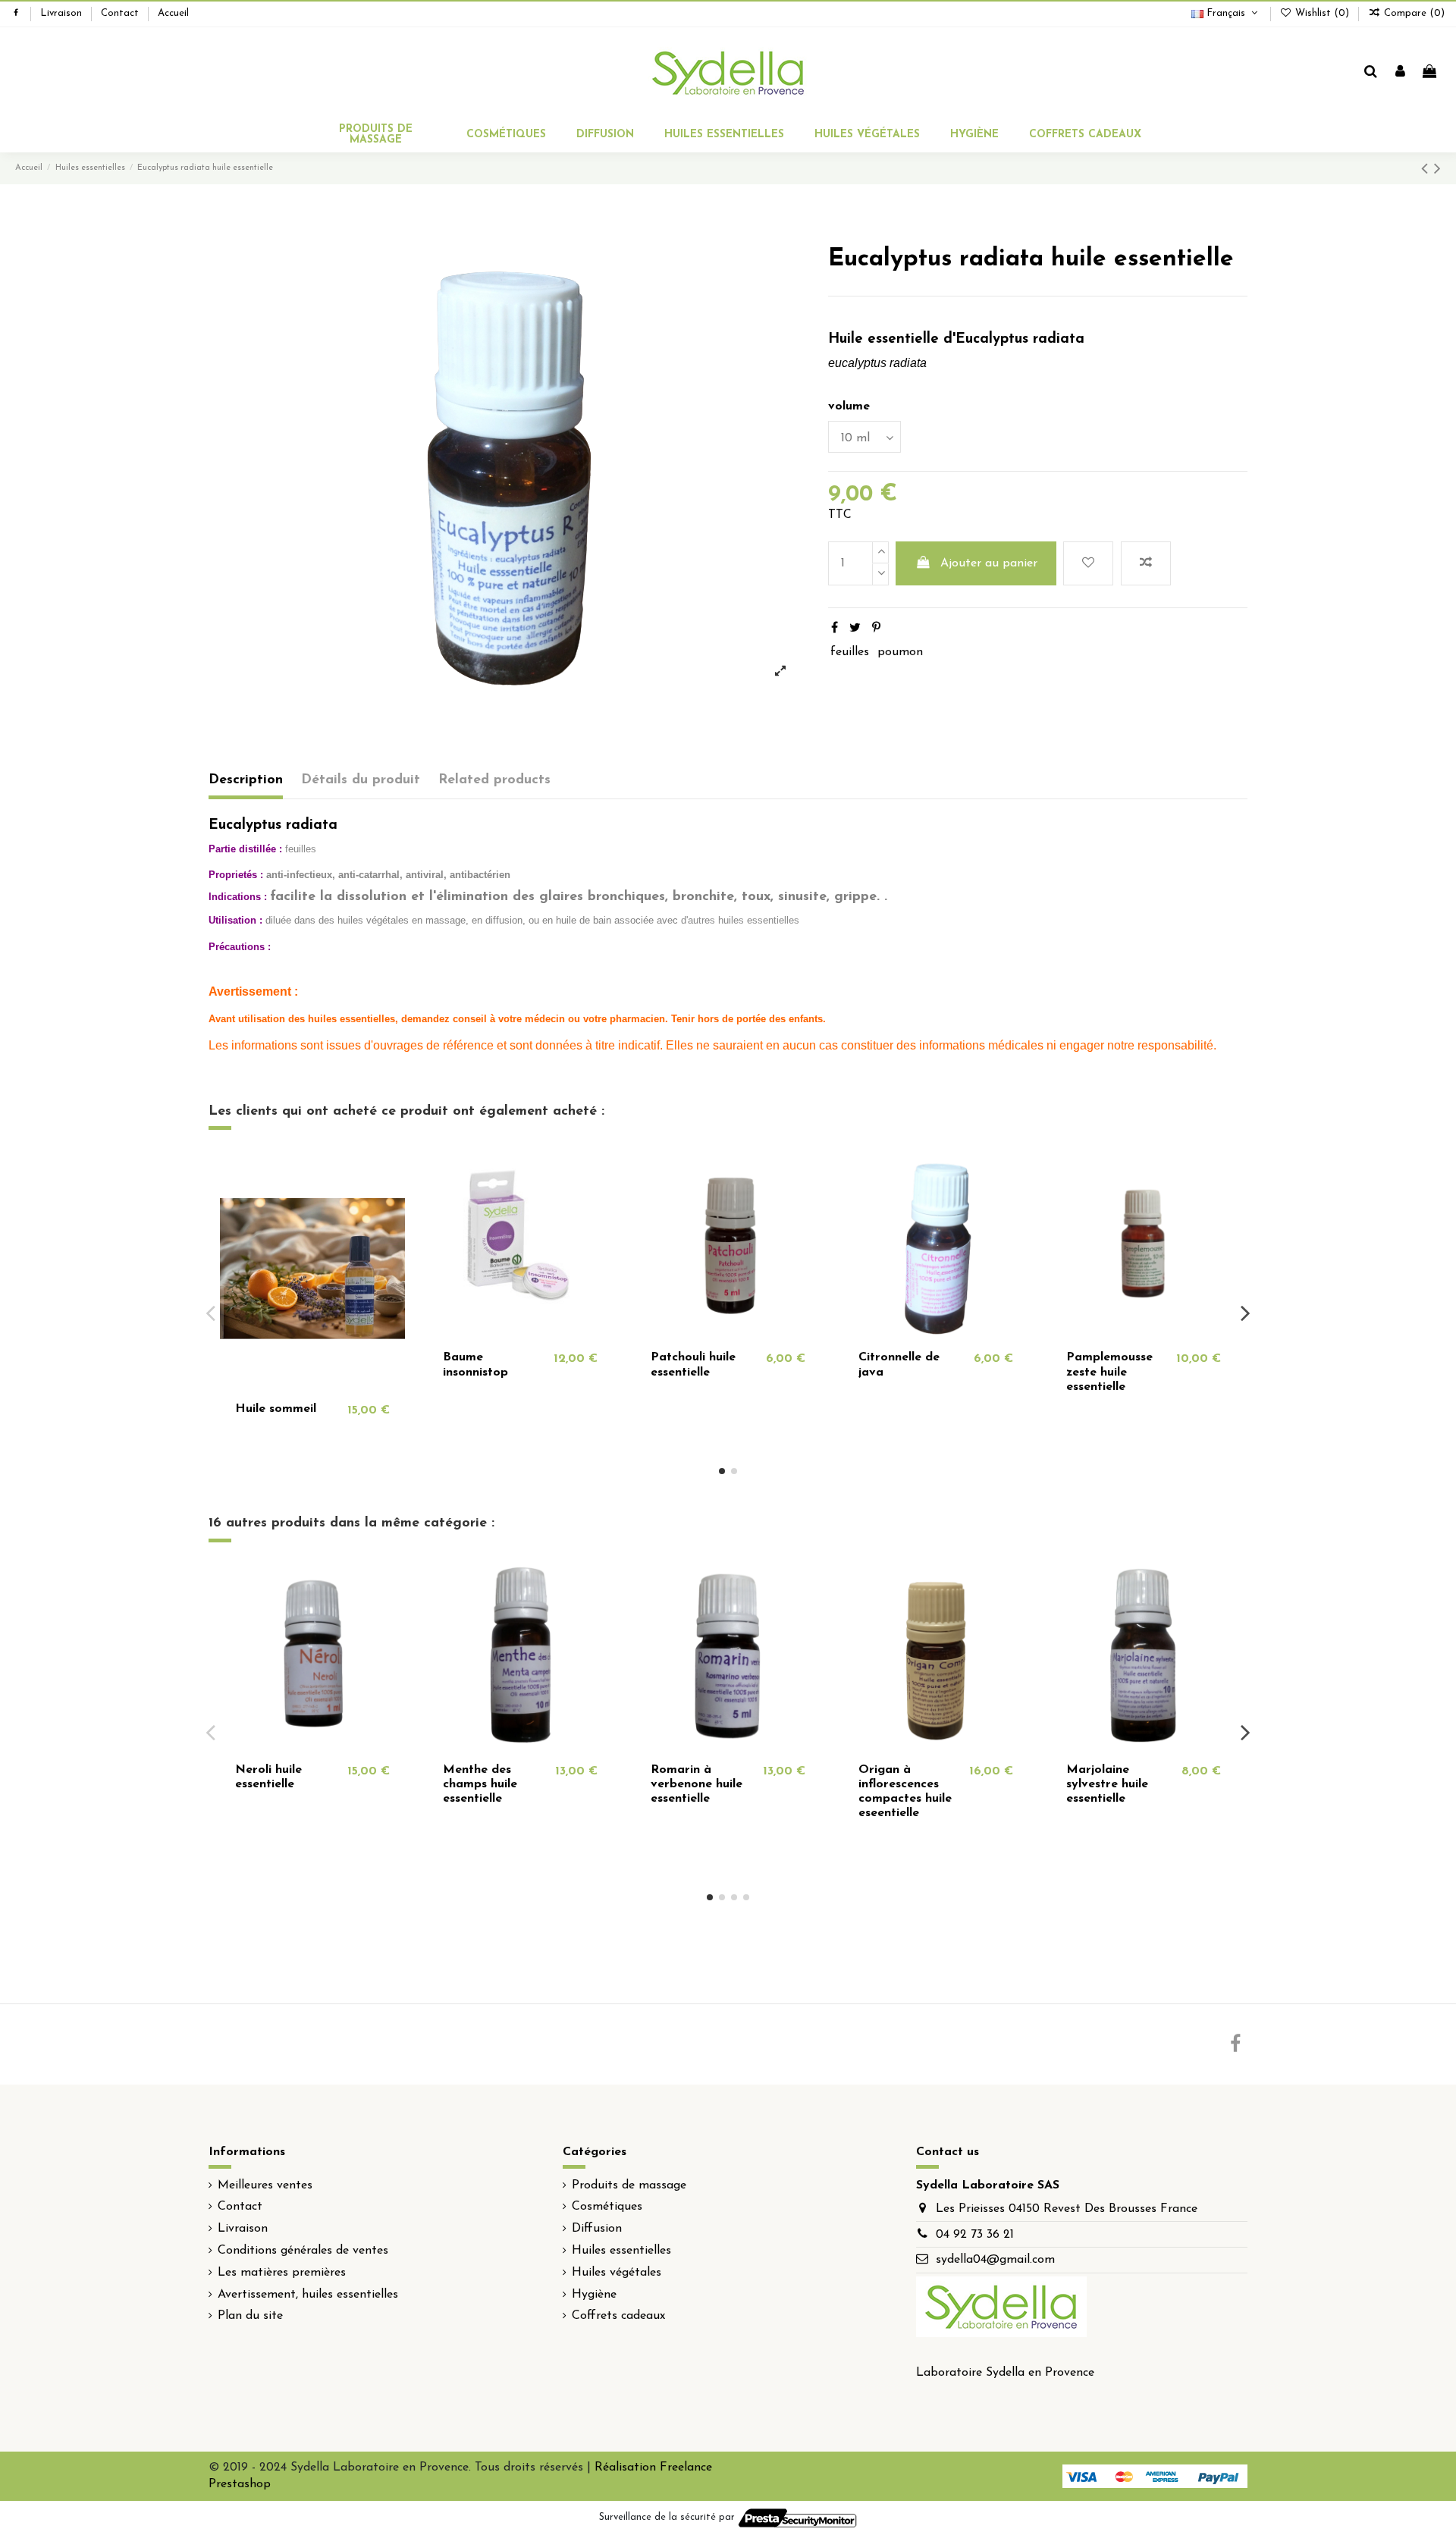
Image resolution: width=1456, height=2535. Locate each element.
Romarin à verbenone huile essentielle (697, 1784)
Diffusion (597, 2229)
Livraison (63, 13)
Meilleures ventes (265, 2185)
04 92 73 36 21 (975, 2235)
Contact (121, 13)
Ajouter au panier (989, 563)
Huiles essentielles (621, 2251)
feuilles (850, 652)
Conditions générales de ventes (303, 2251)
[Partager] (835, 629)
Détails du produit (361, 780)
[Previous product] (1428, 170)
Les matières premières (282, 2273)
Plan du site (250, 2316)
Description (246, 780)
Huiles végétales (617, 2273)
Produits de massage (629, 2185)
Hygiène (594, 2295)
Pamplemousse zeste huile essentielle (1109, 1372)
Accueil (173, 13)
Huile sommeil (276, 1409)
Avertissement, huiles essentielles (308, 2295)
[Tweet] (855, 629)
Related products (494, 780)
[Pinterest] (876, 629)
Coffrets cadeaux (618, 2316)
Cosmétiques (607, 2207)
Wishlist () (1322, 13)
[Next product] (1437, 170)
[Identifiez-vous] (1400, 73)
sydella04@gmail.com (995, 2260)
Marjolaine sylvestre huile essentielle (1107, 1784)
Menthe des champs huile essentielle (480, 1784)
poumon (900, 652)
